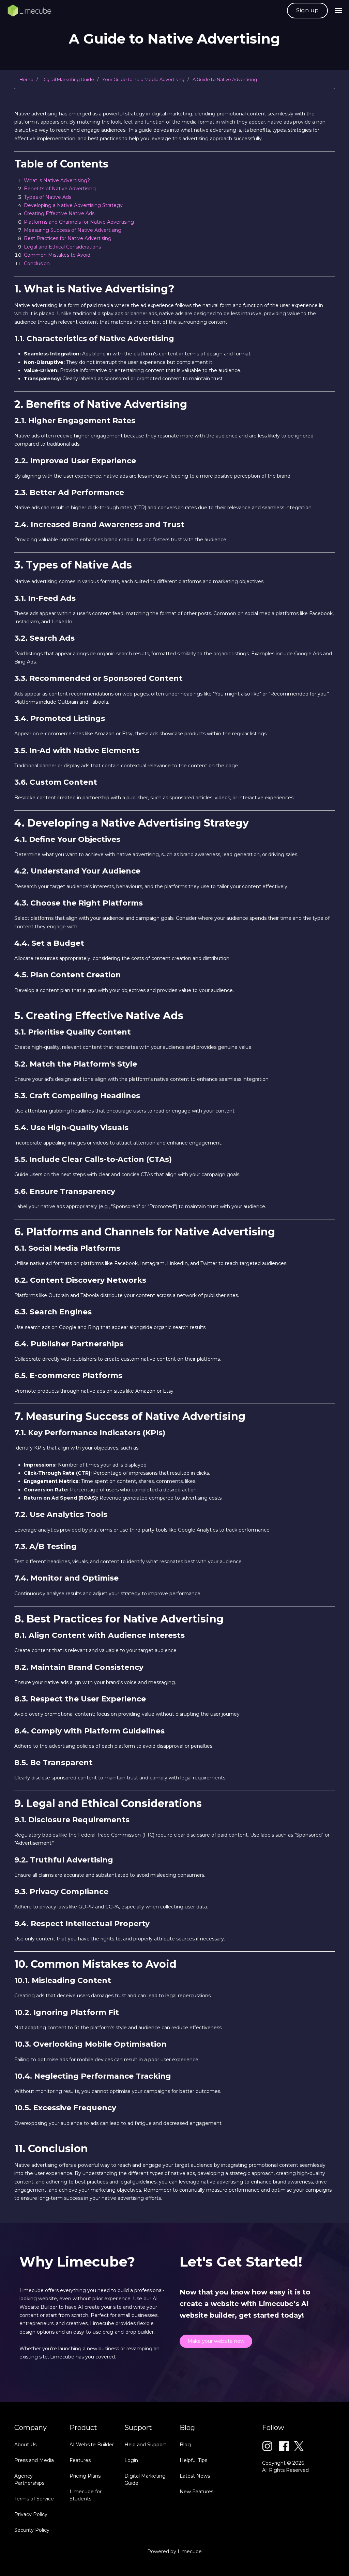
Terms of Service (34, 2499)
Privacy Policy (31, 2514)
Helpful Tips (193, 2460)
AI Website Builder (92, 2445)
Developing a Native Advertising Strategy (73, 205)
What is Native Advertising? (57, 180)
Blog (185, 2445)
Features (80, 2460)
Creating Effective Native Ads (59, 213)
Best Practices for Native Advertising (68, 238)
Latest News (195, 2476)
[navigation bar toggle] (338, 11)
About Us (25, 2445)
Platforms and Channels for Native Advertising (79, 222)
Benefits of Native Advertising (60, 189)
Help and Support (145, 2445)
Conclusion (37, 263)
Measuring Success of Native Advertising (73, 230)
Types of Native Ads (48, 197)
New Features (196, 2492)
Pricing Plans (85, 2476)
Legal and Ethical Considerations (62, 247)
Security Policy (32, 2530)
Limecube (190, 2551)
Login (131, 2460)
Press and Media (34, 2460)
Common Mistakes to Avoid (57, 255)
